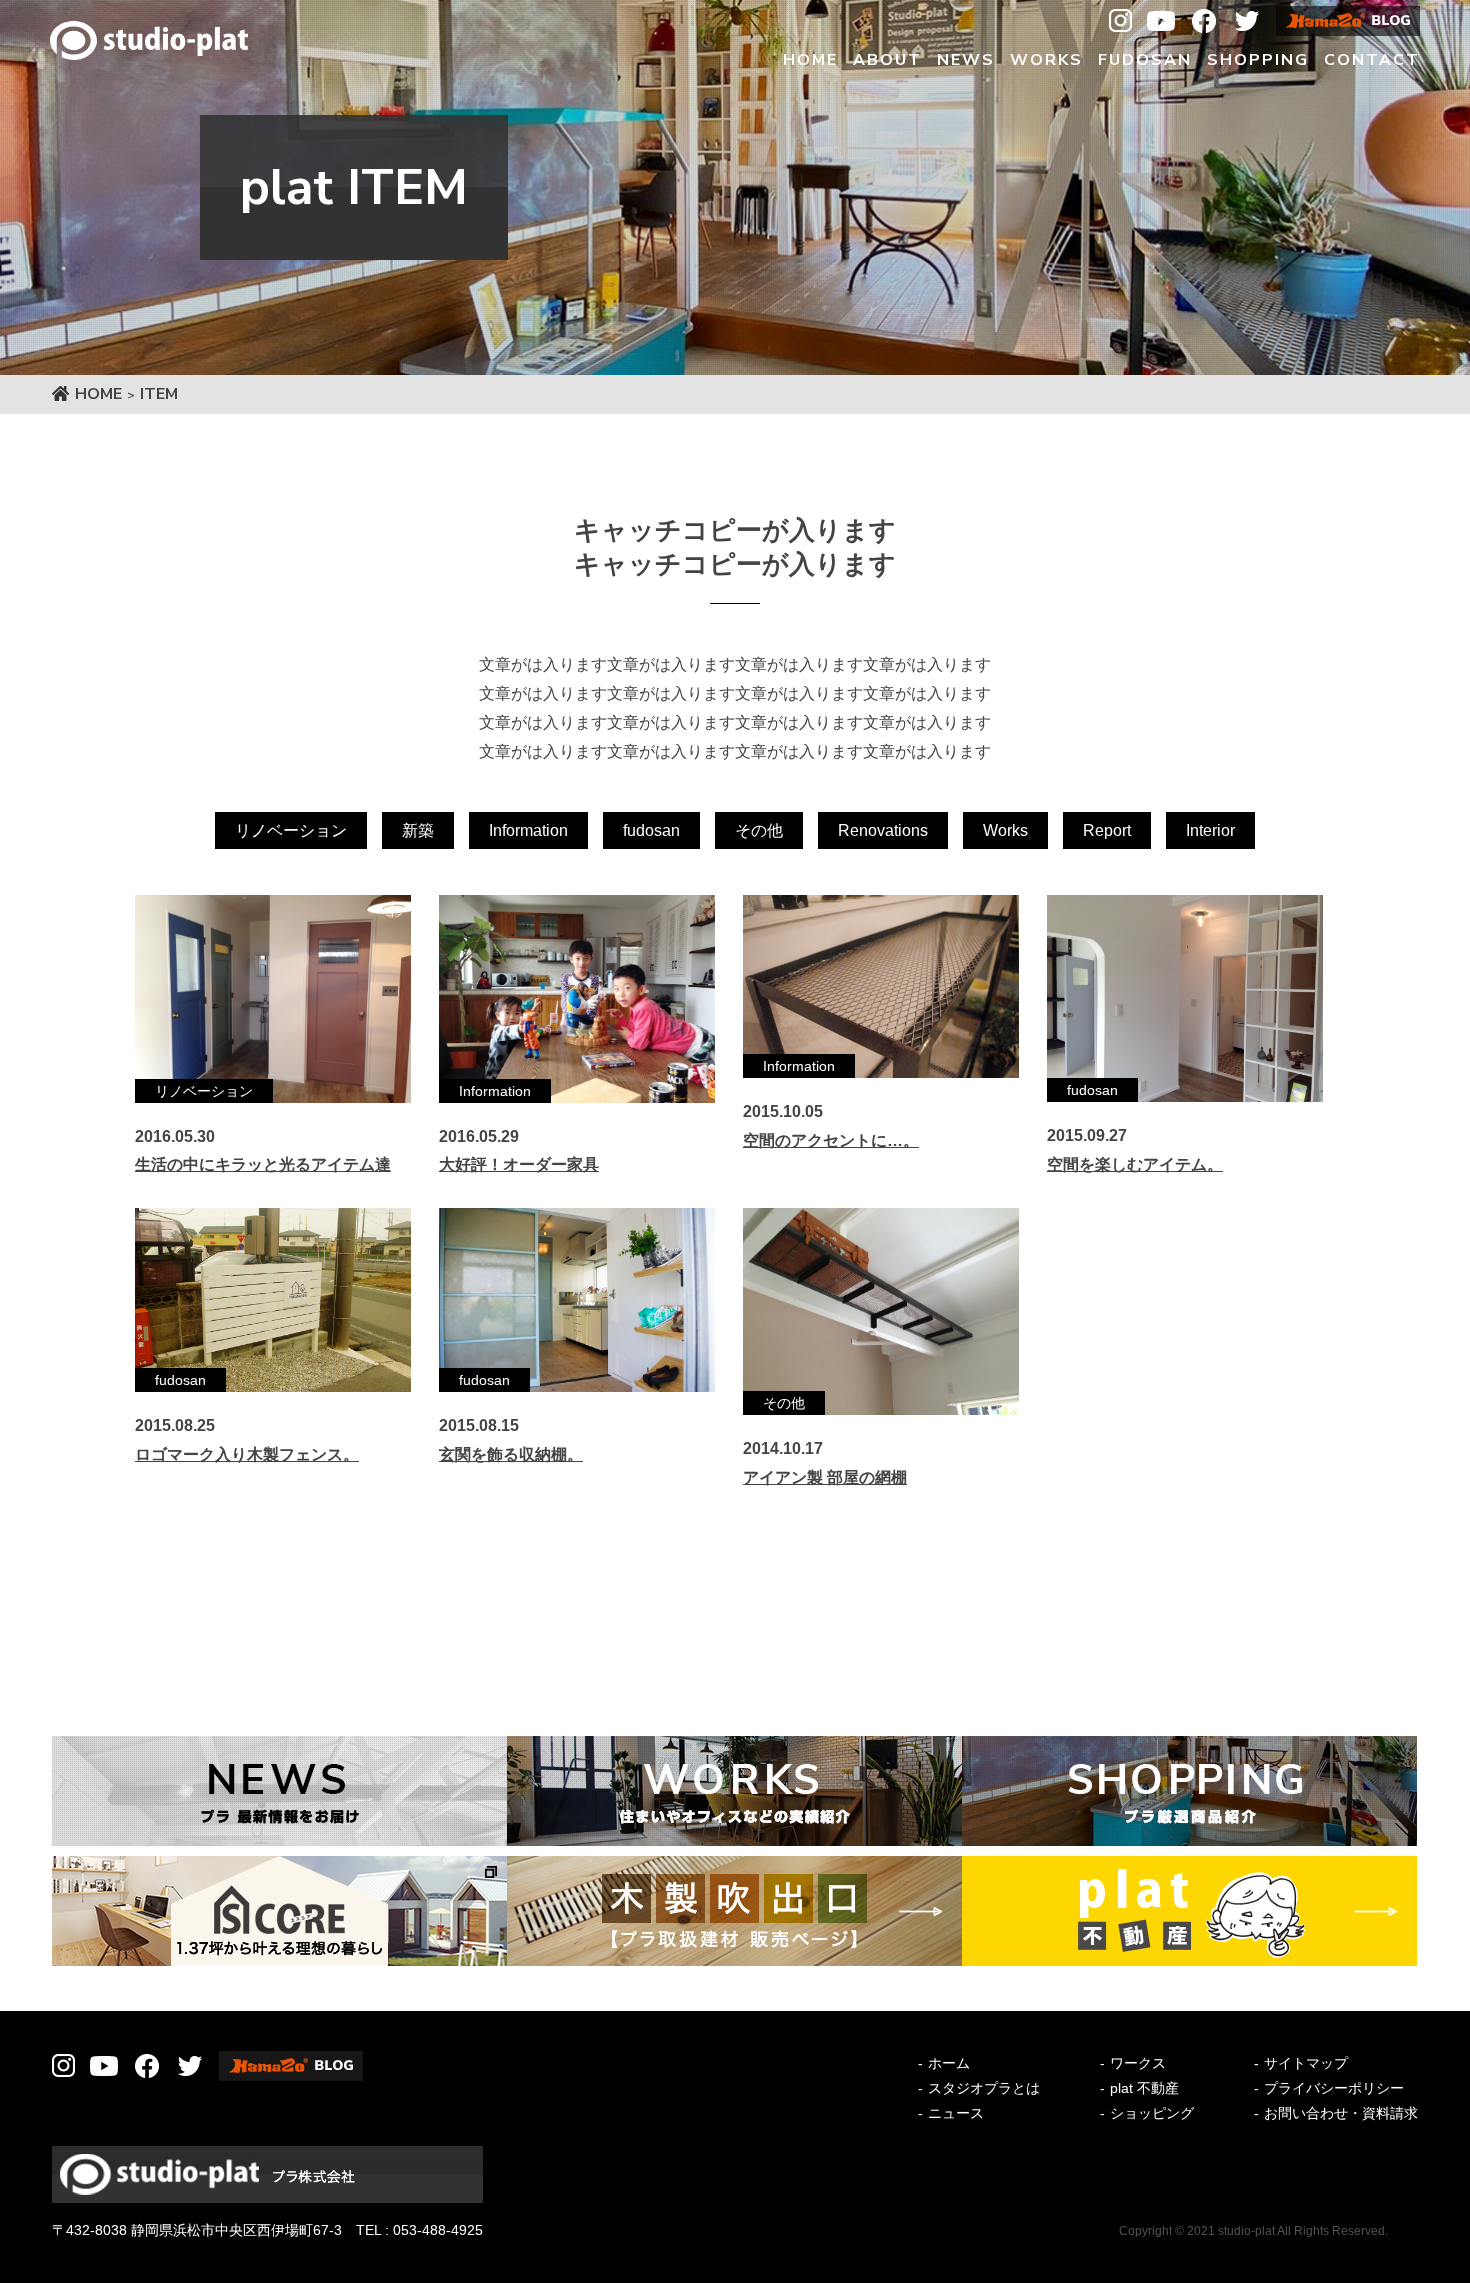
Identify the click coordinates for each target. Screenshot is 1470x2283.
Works (1005, 830)
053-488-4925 (438, 2230)
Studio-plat (149, 40)
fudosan (651, 830)
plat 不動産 (1144, 2088)
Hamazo (1348, 21)
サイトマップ (1306, 2063)
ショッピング (1152, 2113)
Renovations (883, 830)
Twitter (1247, 21)
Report (1107, 830)
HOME (98, 394)
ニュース (956, 2113)
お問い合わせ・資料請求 (1341, 2113)
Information (528, 830)
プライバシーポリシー (1334, 2088)
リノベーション (291, 830)
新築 (418, 830)
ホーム (949, 2063)
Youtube (1161, 21)
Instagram (1120, 21)
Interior (1210, 830)
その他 (759, 830)
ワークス (1138, 2063)
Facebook (1204, 21)
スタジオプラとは (984, 2088)
